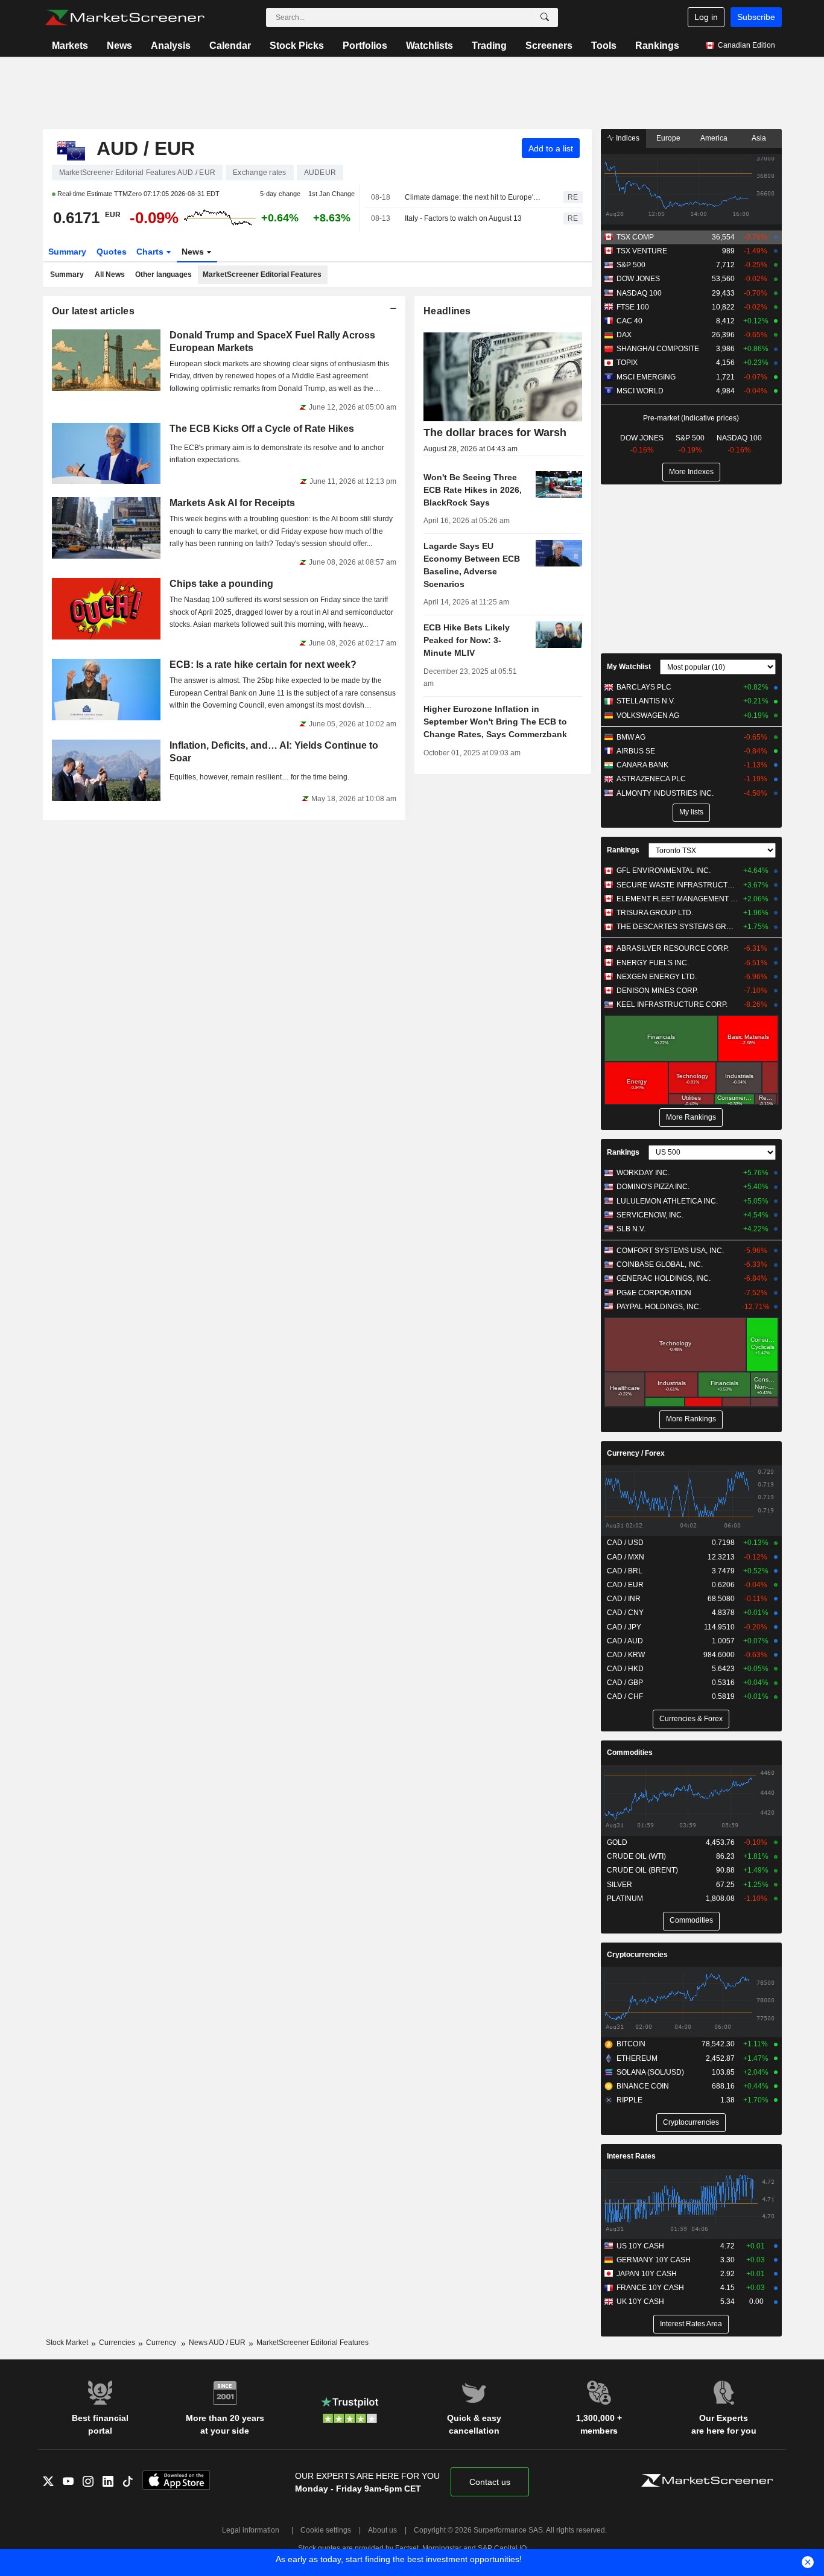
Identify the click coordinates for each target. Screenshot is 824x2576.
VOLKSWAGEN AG (648, 715)
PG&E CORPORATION (654, 1293)
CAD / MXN (626, 1557)
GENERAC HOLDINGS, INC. (664, 1278)
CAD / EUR (625, 1585)
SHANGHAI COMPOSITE (658, 349)
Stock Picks (297, 46)
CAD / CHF (625, 1696)
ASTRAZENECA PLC (651, 779)
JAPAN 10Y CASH (647, 2274)
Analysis (171, 46)
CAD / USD (625, 1543)
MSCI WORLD (640, 391)
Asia (759, 138)
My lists (691, 812)
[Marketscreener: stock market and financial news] (125, 17)
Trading (489, 46)
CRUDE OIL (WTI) (636, 1856)
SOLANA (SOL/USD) (650, 2072)
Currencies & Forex (691, 1719)
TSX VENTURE (642, 251)
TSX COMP (635, 237)
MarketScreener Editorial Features (262, 274)
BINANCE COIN (643, 2086)
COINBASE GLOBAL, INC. (660, 1264)
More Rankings (691, 1117)
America (714, 138)
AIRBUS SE (636, 751)
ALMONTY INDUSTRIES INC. (665, 793)
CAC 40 (629, 321)
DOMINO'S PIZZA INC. (653, 1187)
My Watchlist (629, 667)
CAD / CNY (625, 1613)
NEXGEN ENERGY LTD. (657, 977)
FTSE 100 (633, 307)
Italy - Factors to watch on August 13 (463, 218)
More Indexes (691, 472)
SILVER (620, 1885)
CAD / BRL (625, 1571)
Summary (67, 252)
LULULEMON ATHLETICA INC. (667, 1201)
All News (110, 274)
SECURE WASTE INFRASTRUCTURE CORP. (677, 885)
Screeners (549, 46)
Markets (70, 46)
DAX (624, 335)
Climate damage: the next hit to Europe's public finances (474, 197)
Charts (151, 252)
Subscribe (756, 17)
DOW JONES (638, 279)
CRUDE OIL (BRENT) (642, 1870)
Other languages (163, 274)
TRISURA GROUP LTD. (655, 913)
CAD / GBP (625, 1683)
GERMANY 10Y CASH (654, 2260)
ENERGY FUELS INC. (653, 963)
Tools (604, 46)
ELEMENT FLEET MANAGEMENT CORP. (677, 899)
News (119, 46)
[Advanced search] (545, 17)
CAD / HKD (625, 1669)
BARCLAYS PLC (644, 687)
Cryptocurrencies (637, 1955)
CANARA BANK (642, 765)
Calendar (230, 46)
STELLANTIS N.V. (646, 701)
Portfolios (365, 46)
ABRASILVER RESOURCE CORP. (673, 948)
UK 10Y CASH (640, 2302)
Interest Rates (631, 2156)
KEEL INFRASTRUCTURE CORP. (672, 1004)
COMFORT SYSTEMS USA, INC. (670, 1251)
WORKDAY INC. (643, 1173)
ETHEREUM (637, 2058)
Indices (627, 138)
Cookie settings (326, 2530)
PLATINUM (625, 1899)
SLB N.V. (631, 1229)
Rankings (657, 46)
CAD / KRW (626, 1655)
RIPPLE (629, 2100)
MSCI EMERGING (646, 377)
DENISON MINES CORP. (657, 991)
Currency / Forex (636, 1453)
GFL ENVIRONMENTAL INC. (664, 871)
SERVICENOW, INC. (650, 1215)
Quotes (112, 252)
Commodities (630, 1753)
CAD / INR (624, 1599)
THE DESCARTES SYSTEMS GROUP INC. (677, 927)
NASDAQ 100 (639, 293)
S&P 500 (631, 265)
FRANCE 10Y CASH (650, 2288)
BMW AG (631, 737)
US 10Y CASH (640, 2246)
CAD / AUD (625, 1641)
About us (382, 2530)
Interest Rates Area (691, 2324)
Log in (706, 17)
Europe (668, 138)
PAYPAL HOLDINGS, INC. (659, 1307)
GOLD (617, 1842)
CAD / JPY (624, 1627)
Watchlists (429, 46)
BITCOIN (631, 2044)
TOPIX (627, 363)
